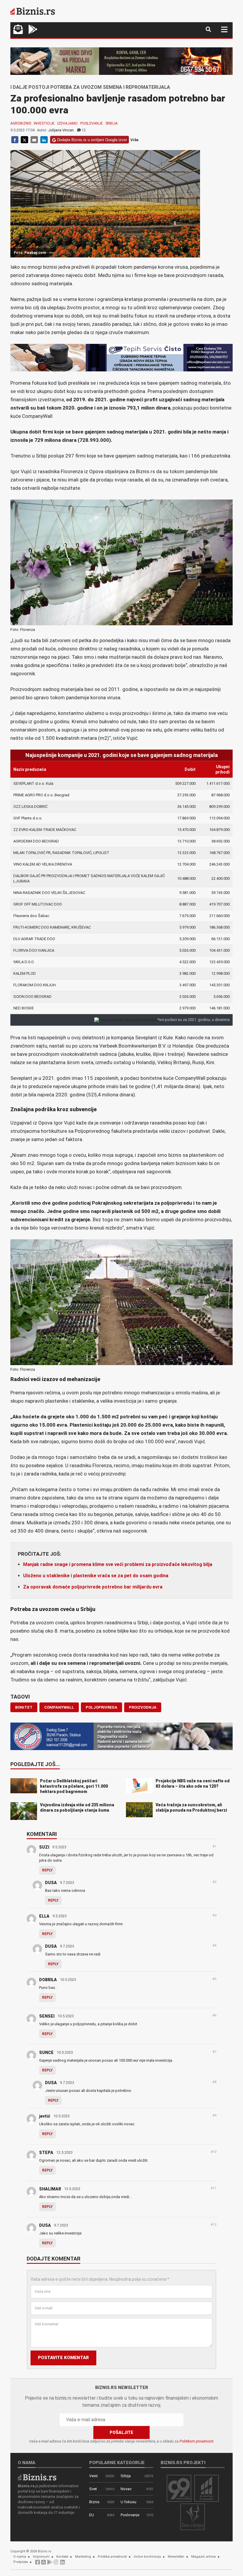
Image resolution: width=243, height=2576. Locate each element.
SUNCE (46, 2053)
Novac (126, 2489)
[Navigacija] (224, 29)
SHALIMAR (50, 2189)
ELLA (44, 1916)
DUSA (51, 1883)
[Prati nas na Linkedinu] (63, 2564)
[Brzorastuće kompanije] (207, 2488)
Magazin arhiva (203, 2557)
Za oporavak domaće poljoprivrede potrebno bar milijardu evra (93, 1587)
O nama (20, 2557)
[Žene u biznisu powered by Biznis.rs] (193, 2516)
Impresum (41, 2557)
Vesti (93, 2476)
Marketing (83, 2557)
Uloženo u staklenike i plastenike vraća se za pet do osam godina (96, 1576)
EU (92, 2515)
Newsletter (176, 2557)
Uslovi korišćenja (147, 2557)
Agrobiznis (21, 123)
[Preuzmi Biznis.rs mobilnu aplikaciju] (44, 2564)
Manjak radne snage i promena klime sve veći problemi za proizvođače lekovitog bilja (118, 1564)
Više (134, 140)
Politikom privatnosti (196, 2441)
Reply (47, 1870)
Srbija (112, 123)
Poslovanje (92, 123)
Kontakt (62, 2557)
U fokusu (128, 2502)
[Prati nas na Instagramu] (56, 2564)
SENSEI (47, 2016)
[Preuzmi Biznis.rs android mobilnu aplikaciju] (33, 30)
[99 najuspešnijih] (179, 2488)
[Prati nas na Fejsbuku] (38, 2564)
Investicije (44, 123)
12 (84, 130)
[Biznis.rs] (37, 2477)
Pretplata (21, 2562)
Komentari (42, 1834)
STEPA (46, 2153)
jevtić (45, 2116)
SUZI (44, 1847)
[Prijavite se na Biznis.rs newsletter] (18, 30)
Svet (93, 2489)
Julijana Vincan (61, 130)
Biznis (94, 2502)
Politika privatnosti (112, 2557)
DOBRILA (48, 1980)
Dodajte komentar (53, 2259)
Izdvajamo (67, 123)
